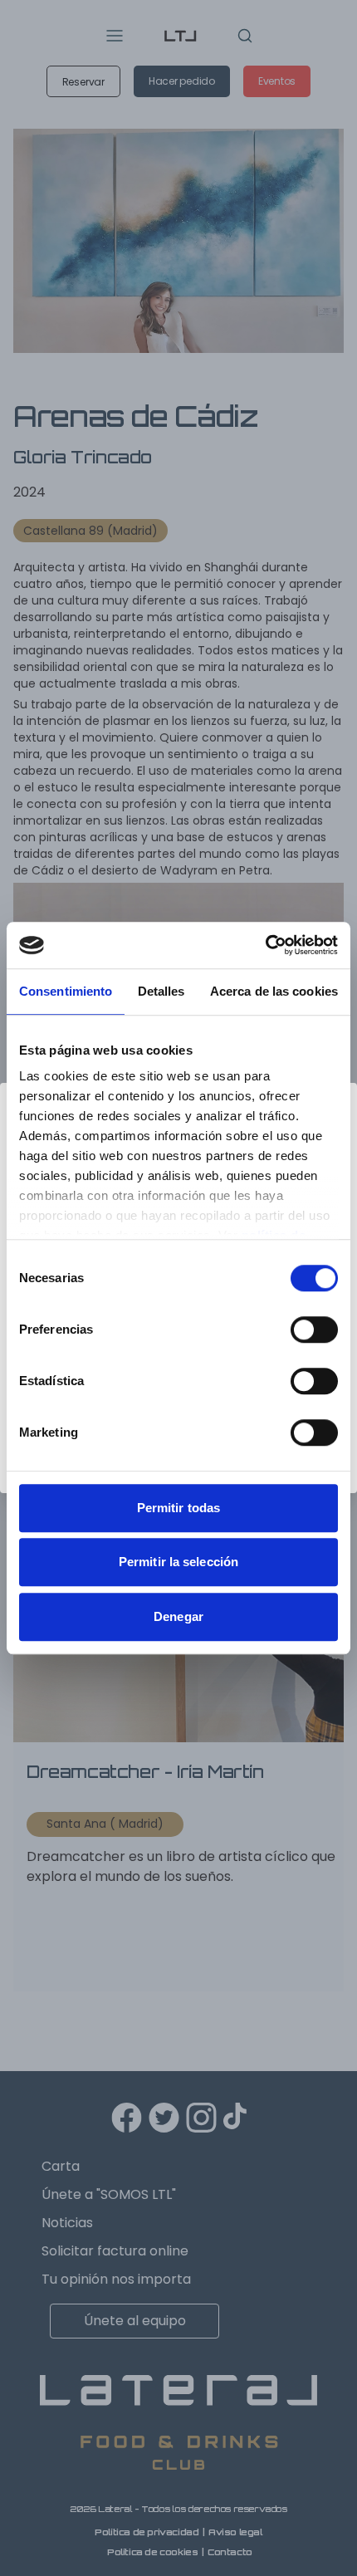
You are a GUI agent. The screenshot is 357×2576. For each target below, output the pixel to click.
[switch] (314, 1330)
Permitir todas (178, 1508)
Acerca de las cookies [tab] (274, 991)
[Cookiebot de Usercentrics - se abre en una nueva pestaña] (265, 945)
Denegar (178, 1616)
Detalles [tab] (161, 991)
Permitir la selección (178, 1562)
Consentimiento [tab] (66, 991)
